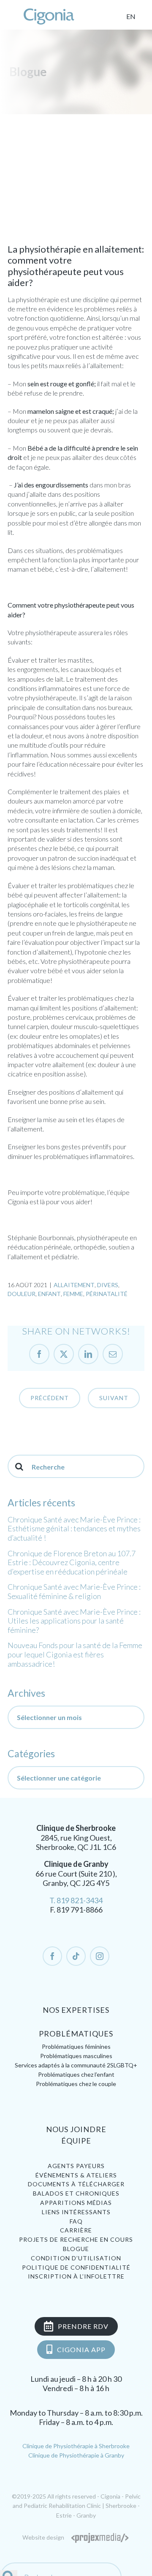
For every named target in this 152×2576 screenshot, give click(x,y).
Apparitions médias (76, 2203)
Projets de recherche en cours (76, 2239)
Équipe (76, 2141)
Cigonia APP (81, 2349)
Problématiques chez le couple (76, 2084)
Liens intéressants (76, 2212)
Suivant (114, 1398)
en (131, 16)
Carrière (76, 2230)
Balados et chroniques (76, 2193)
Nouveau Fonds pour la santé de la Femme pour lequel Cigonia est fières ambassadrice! (75, 1654)
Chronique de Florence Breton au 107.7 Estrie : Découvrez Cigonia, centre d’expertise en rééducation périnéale (72, 1562)
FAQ (76, 2221)
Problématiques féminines (76, 2046)
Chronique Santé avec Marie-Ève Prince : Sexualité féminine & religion (74, 1591)
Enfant (49, 1294)
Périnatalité (107, 1294)
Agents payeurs (76, 2166)
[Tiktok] (76, 1956)
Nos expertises (76, 2010)
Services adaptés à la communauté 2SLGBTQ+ (76, 2065)
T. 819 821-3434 (76, 1900)
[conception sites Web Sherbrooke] (100, 2537)
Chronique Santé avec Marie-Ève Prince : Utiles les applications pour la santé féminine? (74, 1621)
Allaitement (74, 1285)
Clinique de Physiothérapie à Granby (76, 2455)
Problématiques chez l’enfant (76, 2074)
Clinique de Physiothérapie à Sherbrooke (76, 2446)
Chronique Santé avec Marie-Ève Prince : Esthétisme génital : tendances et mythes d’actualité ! (74, 1529)
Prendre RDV (83, 2326)
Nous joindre (76, 2129)
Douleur (22, 1294)
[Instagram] (100, 1956)
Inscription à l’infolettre (76, 2276)
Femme (73, 1294)
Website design (43, 2537)
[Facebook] (52, 1956)
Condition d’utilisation (76, 2258)
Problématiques (76, 2034)
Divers (108, 1285)
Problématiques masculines (76, 2056)
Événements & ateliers (76, 2175)
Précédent (50, 1398)
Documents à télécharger (76, 2184)
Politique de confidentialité (76, 2267)
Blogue (76, 2249)
